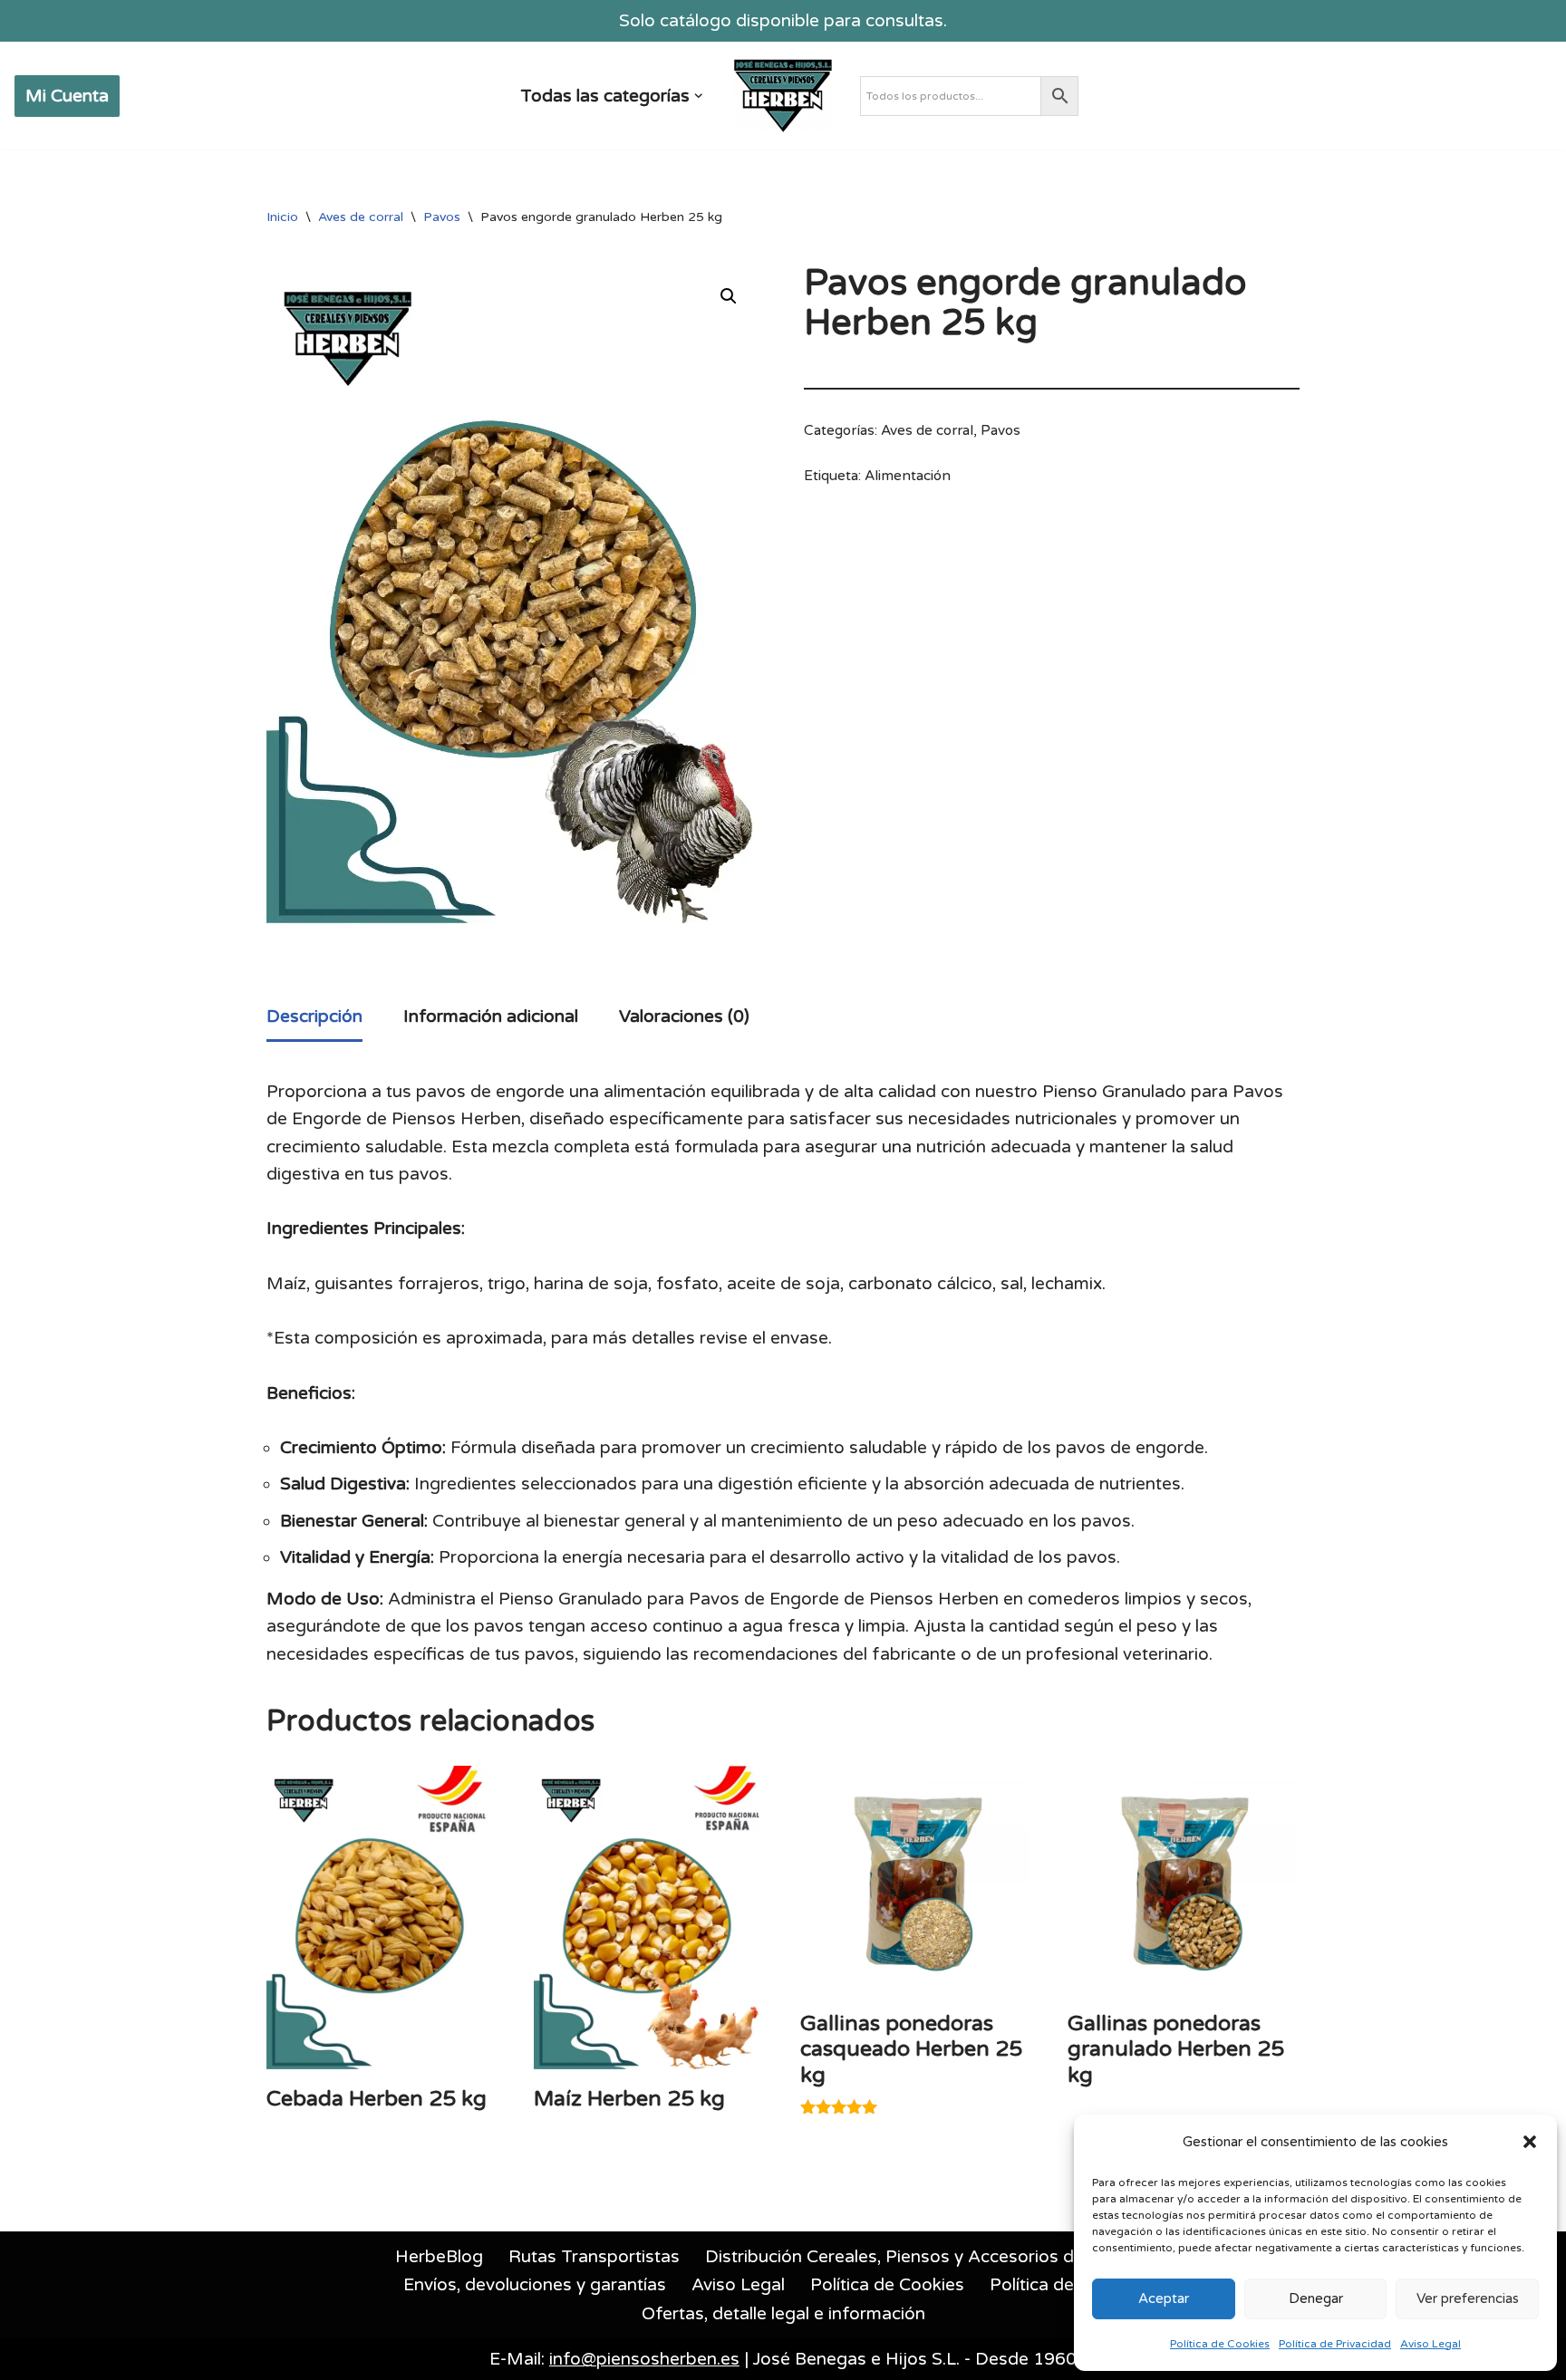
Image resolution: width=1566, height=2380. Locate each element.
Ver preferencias (1468, 2298)
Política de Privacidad (1335, 2344)
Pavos (442, 217)
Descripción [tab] (314, 1017)
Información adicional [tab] (491, 1017)
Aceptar (1164, 2298)
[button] (1530, 2142)
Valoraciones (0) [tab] (684, 1017)
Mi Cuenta (67, 96)
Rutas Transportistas (594, 2257)
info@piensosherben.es (644, 2359)
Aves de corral (361, 217)
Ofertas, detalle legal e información (783, 2314)
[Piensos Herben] (783, 96)
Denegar (1316, 2298)
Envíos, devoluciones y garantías (535, 2285)
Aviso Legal (1431, 2344)
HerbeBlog (439, 2257)
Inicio (282, 217)
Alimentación (908, 476)
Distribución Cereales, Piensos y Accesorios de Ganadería (938, 2257)
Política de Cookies (1220, 2344)
